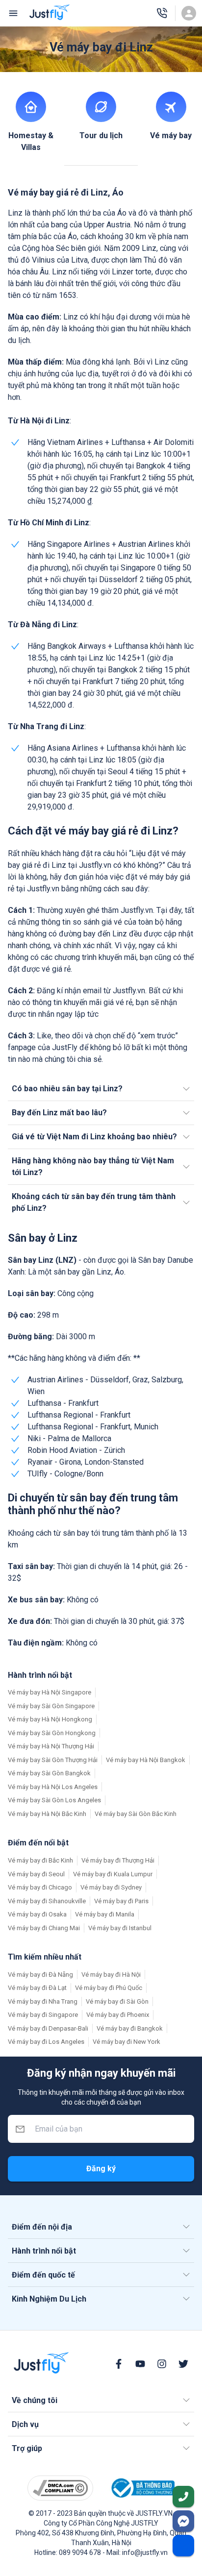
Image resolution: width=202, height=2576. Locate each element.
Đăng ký (101, 2169)
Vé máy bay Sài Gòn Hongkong (52, 1733)
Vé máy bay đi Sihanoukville (47, 1901)
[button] (101, 1089)
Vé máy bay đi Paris (121, 1901)
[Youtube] (140, 2364)
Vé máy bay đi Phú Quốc (109, 1988)
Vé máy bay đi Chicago (40, 1887)
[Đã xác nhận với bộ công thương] (142, 2488)
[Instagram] (162, 2364)
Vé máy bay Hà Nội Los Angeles (53, 1787)
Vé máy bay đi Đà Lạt (37, 1988)
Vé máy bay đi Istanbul (120, 1928)
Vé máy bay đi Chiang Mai (44, 1928)
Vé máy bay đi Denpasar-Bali (48, 2028)
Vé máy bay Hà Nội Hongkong (50, 1719)
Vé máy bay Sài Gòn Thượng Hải (53, 1760)
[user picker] (189, 13)
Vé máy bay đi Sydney (111, 1887)
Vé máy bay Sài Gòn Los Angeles (54, 1800)
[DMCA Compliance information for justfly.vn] (60, 2488)
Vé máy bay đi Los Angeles (46, 2042)
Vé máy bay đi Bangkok (130, 2028)
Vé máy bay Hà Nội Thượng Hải (51, 1746)
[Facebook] (119, 2364)
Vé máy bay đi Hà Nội (111, 1975)
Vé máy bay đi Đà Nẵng (40, 1975)
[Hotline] (162, 13)
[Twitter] (183, 2364)
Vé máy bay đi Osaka (37, 1914)
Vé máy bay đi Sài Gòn (117, 2001)
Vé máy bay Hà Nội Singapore (50, 1692)
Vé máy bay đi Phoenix (118, 2015)
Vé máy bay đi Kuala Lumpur (113, 1874)
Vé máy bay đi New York (126, 2042)
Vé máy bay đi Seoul (36, 1874)
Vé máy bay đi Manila (105, 1914)
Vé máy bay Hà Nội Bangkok (146, 1760)
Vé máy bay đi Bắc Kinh (40, 1860)
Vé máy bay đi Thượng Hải (118, 1860)
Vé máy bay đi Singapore (43, 2015)
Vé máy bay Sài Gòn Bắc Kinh (136, 1814)
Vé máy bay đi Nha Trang (43, 2001)
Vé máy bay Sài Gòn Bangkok (49, 1773)
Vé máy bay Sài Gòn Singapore (51, 1706)
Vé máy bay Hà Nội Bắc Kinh (47, 1814)
